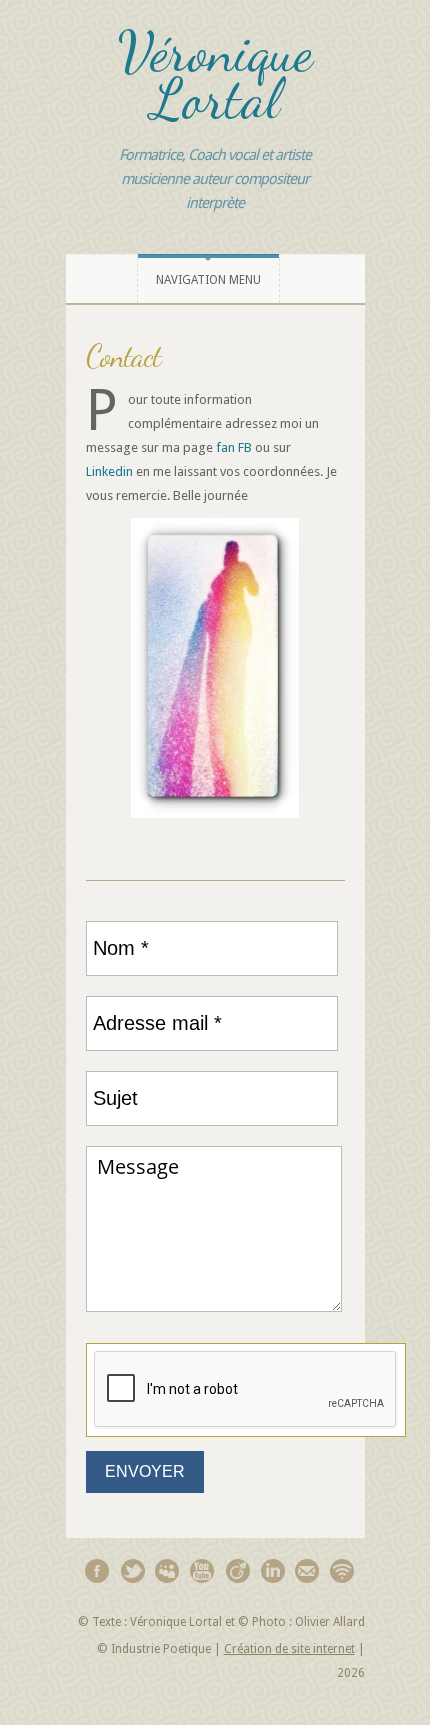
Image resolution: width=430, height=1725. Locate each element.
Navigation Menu (208, 280)
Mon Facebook (97, 1570)
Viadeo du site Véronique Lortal (237, 1570)
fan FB (234, 447)
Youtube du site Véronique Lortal (202, 1570)
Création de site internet (289, 1649)
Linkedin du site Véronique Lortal (272, 1570)
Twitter (132, 1570)
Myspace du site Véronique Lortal (167, 1570)
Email (307, 1570)
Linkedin (109, 471)
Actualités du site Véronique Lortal (342, 1570)
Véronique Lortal (215, 76)
